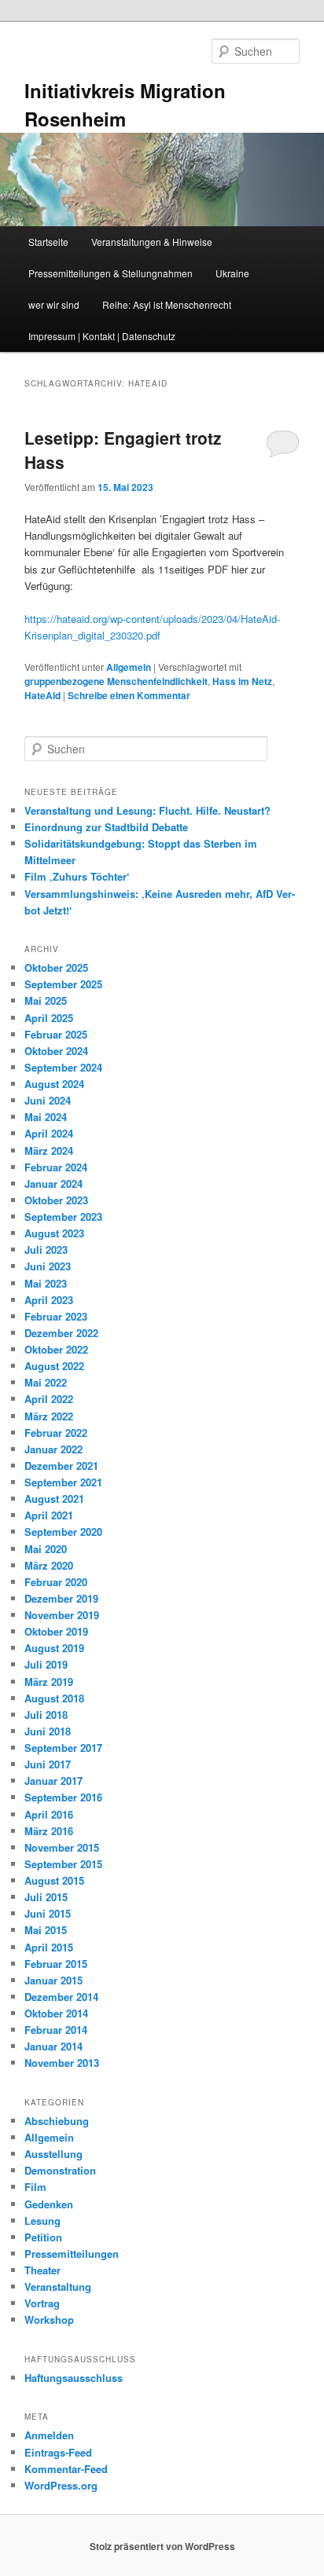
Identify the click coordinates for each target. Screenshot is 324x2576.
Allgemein (129, 667)
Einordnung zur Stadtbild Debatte (106, 827)
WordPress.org (61, 2485)
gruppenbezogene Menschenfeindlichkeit (116, 681)
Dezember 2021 (61, 1466)
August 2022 (54, 1366)
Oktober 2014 (56, 2013)
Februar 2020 (56, 1582)
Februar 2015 (56, 1964)
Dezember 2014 (61, 1997)
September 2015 (63, 1864)
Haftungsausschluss (74, 2378)
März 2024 (49, 1151)
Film (35, 2187)
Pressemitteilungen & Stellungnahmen (110, 273)
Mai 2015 (46, 1930)
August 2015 (54, 1880)
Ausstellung (53, 2154)
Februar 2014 (56, 2030)
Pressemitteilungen (72, 2254)
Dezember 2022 (61, 1333)
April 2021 (49, 1515)
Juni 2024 (48, 1100)
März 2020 (49, 1565)
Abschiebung (57, 2121)
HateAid (42, 695)
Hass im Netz (242, 681)
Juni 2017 (48, 1764)
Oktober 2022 (56, 1349)
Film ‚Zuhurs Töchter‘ (77, 876)
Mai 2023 (46, 1283)
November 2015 (62, 1847)
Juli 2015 (46, 1897)
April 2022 (49, 1399)
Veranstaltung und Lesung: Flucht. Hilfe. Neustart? (147, 810)
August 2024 (54, 1084)
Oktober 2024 (56, 1051)
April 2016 (49, 1814)
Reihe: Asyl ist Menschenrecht (167, 304)
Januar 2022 (53, 1449)
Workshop (49, 2319)
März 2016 (49, 1831)
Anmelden (49, 2435)
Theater (42, 2270)
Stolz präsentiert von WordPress (162, 2546)
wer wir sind (54, 304)
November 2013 (62, 2063)
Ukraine (232, 273)
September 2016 (63, 1797)
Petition (43, 2237)
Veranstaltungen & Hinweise (152, 242)
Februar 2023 (56, 1316)
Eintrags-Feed (58, 2452)
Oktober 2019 (56, 1631)
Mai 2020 (46, 1549)
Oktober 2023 (56, 1200)
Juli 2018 (46, 1715)
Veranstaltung (58, 2287)
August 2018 (54, 1698)
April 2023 (49, 1300)
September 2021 (63, 1482)
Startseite (48, 242)
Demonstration (60, 2170)
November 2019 (62, 1615)
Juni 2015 (48, 1913)
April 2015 (49, 1947)
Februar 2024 (56, 1167)
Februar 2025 (56, 1034)
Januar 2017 (53, 1781)
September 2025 (63, 984)
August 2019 (54, 1648)
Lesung (42, 2221)
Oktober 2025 (56, 967)
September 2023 (63, 1217)
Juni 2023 (48, 1266)
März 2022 (49, 1416)
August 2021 (54, 1499)
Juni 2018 (48, 1731)
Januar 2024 (53, 1184)
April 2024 (49, 1133)
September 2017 (63, 1748)
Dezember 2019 (61, 1598)
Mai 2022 (46, 1382)
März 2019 (49, 1682)
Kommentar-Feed (66, 2469)
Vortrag (42, 2303)
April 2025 (49, 1018)
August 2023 (54, 1233)
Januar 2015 (53, 1980)
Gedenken (49, 2204)
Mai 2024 (46, 1117)
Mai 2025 (46, 1000)
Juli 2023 (46, 1250)
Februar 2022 (56, 1433)
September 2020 (63, 1532)
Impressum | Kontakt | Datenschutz (102, 336)
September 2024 (63, 1067)
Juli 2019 (46, 1664)
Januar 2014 (53, 2046)
